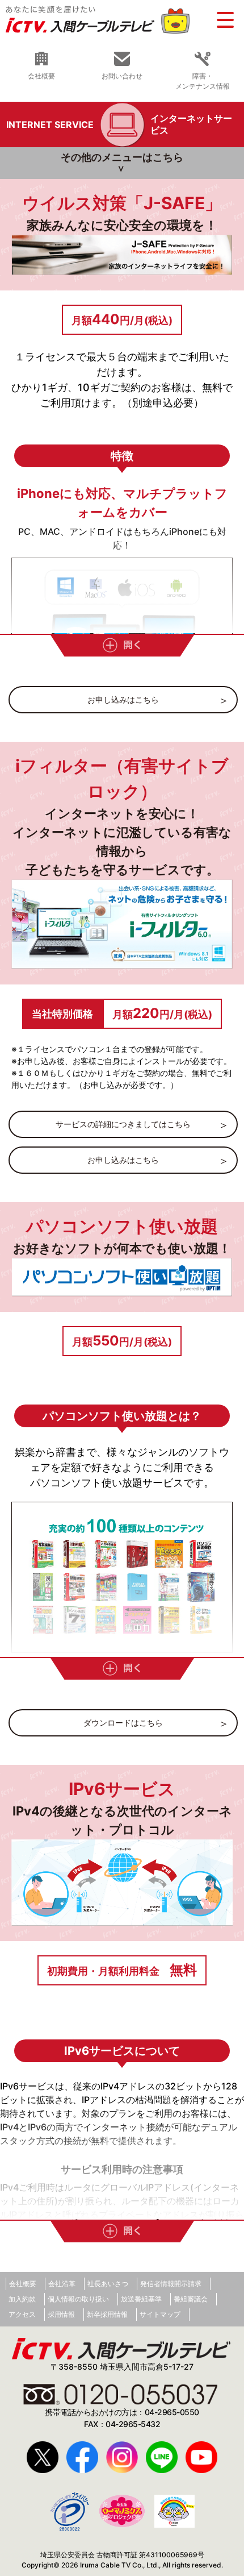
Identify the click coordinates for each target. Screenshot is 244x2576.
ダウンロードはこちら (123, 1723)
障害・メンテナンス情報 (203, 81)
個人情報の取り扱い (78, 2299)
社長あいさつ (108, 2284)
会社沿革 (62, 2284)
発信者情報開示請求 (171, 2284)
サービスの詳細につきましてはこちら (123, 1124)
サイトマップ (160, 2314)
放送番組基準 (141, 2299)
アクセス (22, 2314)
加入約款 (22, 2299)
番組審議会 (191, 2299)
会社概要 (41, 76)
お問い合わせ (122, 76)
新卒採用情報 (107, 2314)
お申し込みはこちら (123, 699)
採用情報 (61, 2314)
